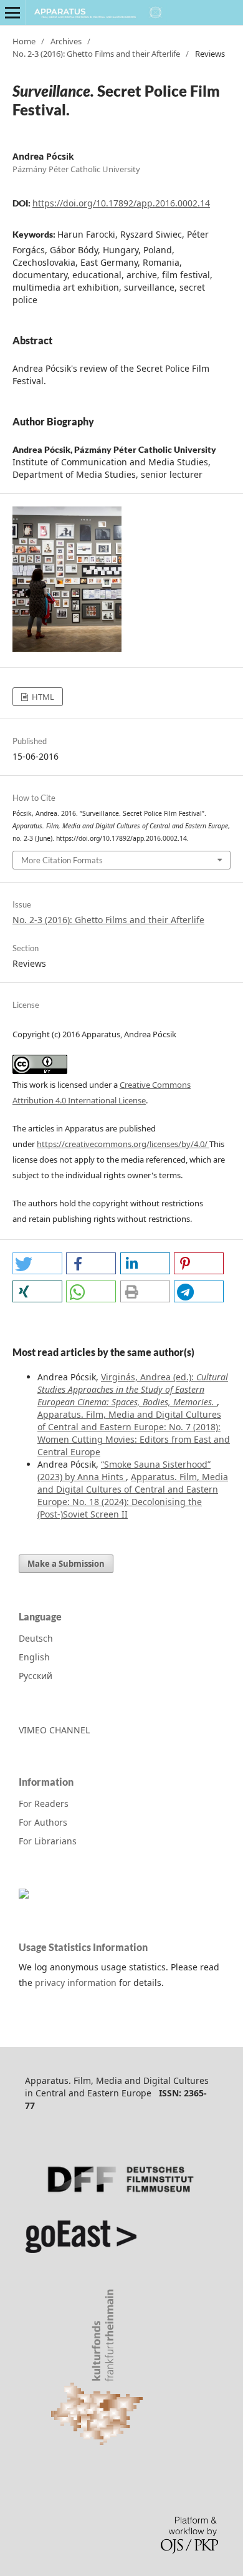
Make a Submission (66, 1564)
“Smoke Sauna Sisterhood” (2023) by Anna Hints (124, 1470)
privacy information (76, 1983)
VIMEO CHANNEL (54, 1730)
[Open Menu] (12, 12)
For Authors (43, 1822)
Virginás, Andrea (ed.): (133, 1389)
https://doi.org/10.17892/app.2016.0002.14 (121, 203)
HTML (42, 697)
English (34, 1657)
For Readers (44, 1804)
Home (24, 41)
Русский (36, 1676)
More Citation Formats (62, 860)
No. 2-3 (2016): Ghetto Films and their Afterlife (96, 54)
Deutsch (36, 1638)
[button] (37, 1263)
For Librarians (48, 1841)
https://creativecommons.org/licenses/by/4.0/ (123, 1144)
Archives (66, 41)
